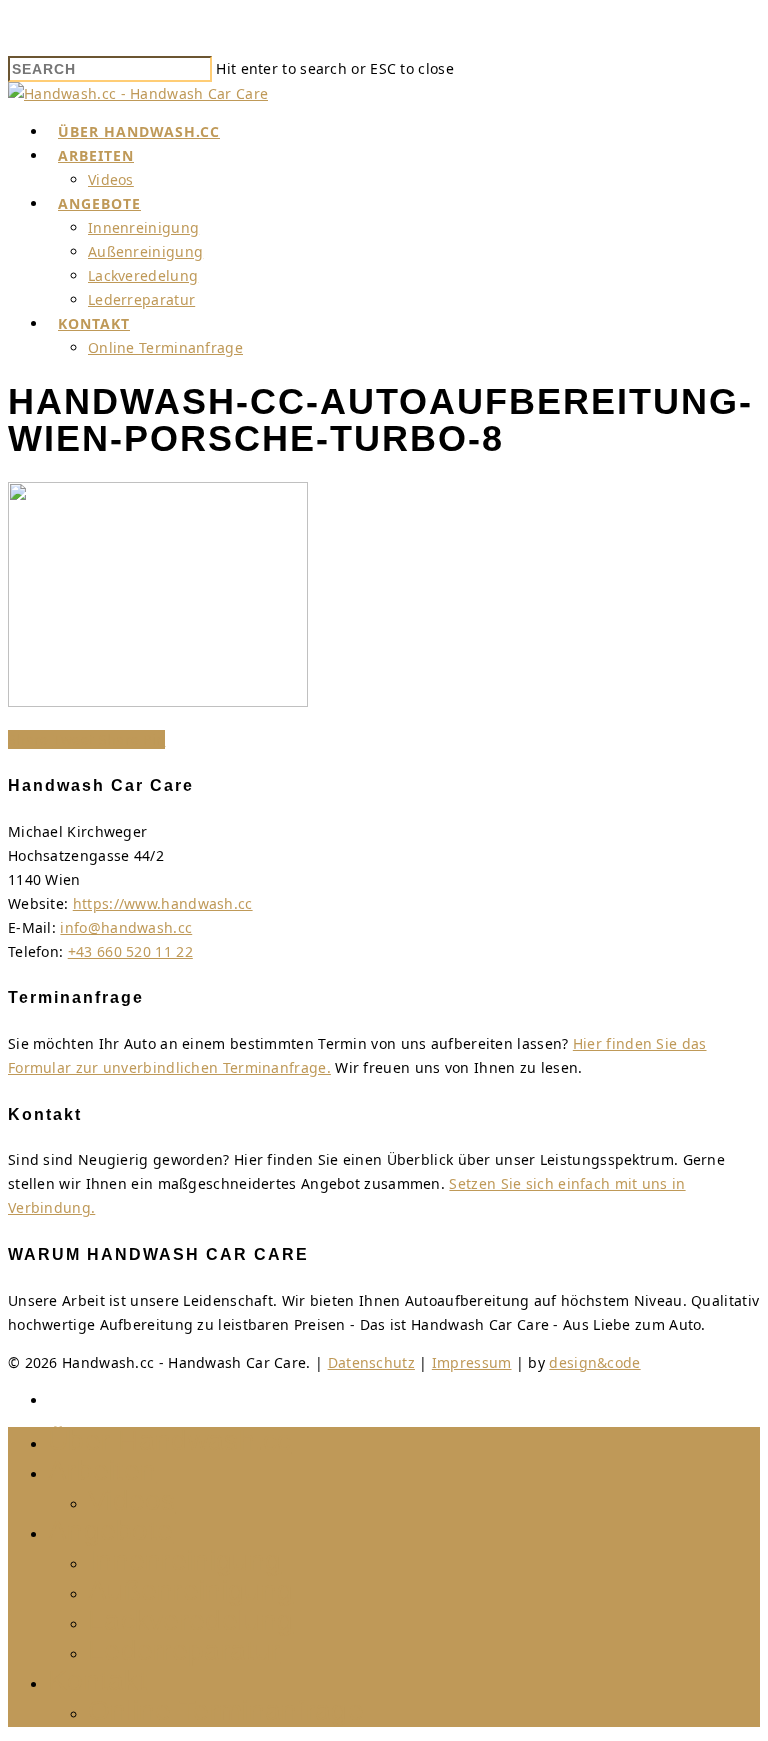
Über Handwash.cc (139, 131)
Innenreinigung (143, 227)
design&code (594, 1362)
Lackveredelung (143, 275)
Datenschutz (371, 1362)
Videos (111, 179)
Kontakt (94, 323)
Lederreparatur (141, 299)
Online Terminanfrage (165, 347)
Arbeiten (96, 155)
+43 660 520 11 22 (130, 951)
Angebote (99, 203)
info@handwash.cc (126, 927)
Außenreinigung (145, 251)
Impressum (472, 1362)
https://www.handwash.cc (163, 903)
